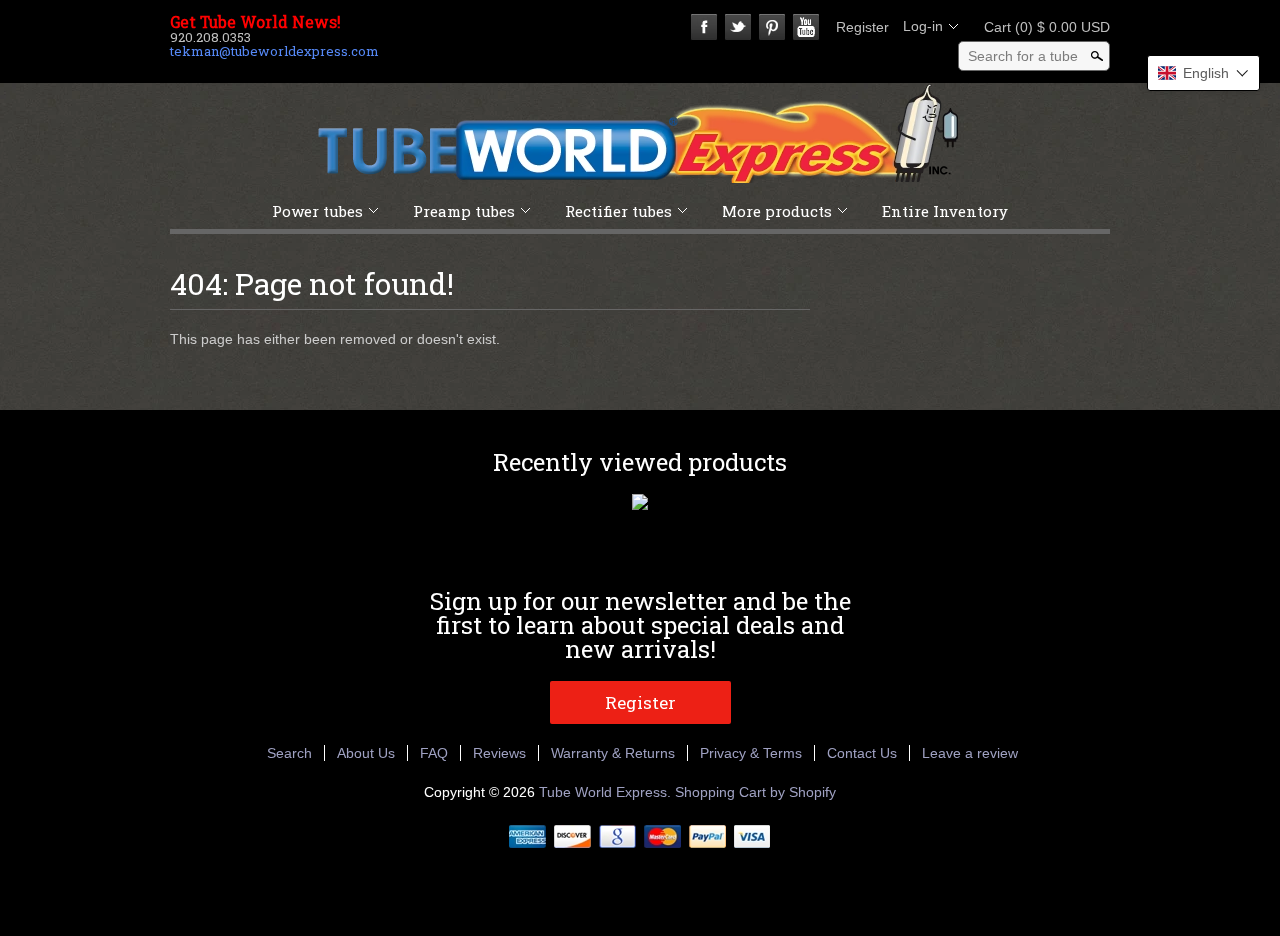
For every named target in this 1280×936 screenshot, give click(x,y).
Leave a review (970, 753)
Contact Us (862, 753)
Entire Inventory (945, 211)
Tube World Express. (607, 792)
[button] (1203, 73)
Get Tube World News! (255, 22)
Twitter (738, 27)
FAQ (434, 753)
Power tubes (317, 211)
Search (289, 753)
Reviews (499, 753)
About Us (366, 753)
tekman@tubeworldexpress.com (274, 51)
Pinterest (772, 27)
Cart (1041, 27)
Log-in (923, 26)
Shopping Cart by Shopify (755, 792)
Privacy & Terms (751, 753)
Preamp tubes (464, 211)
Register (862, 27)
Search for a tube (1023, 56)
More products (777, 211)
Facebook (704, 27)
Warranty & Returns (613, 753)
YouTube (806, 27)
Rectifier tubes (618, 211)
